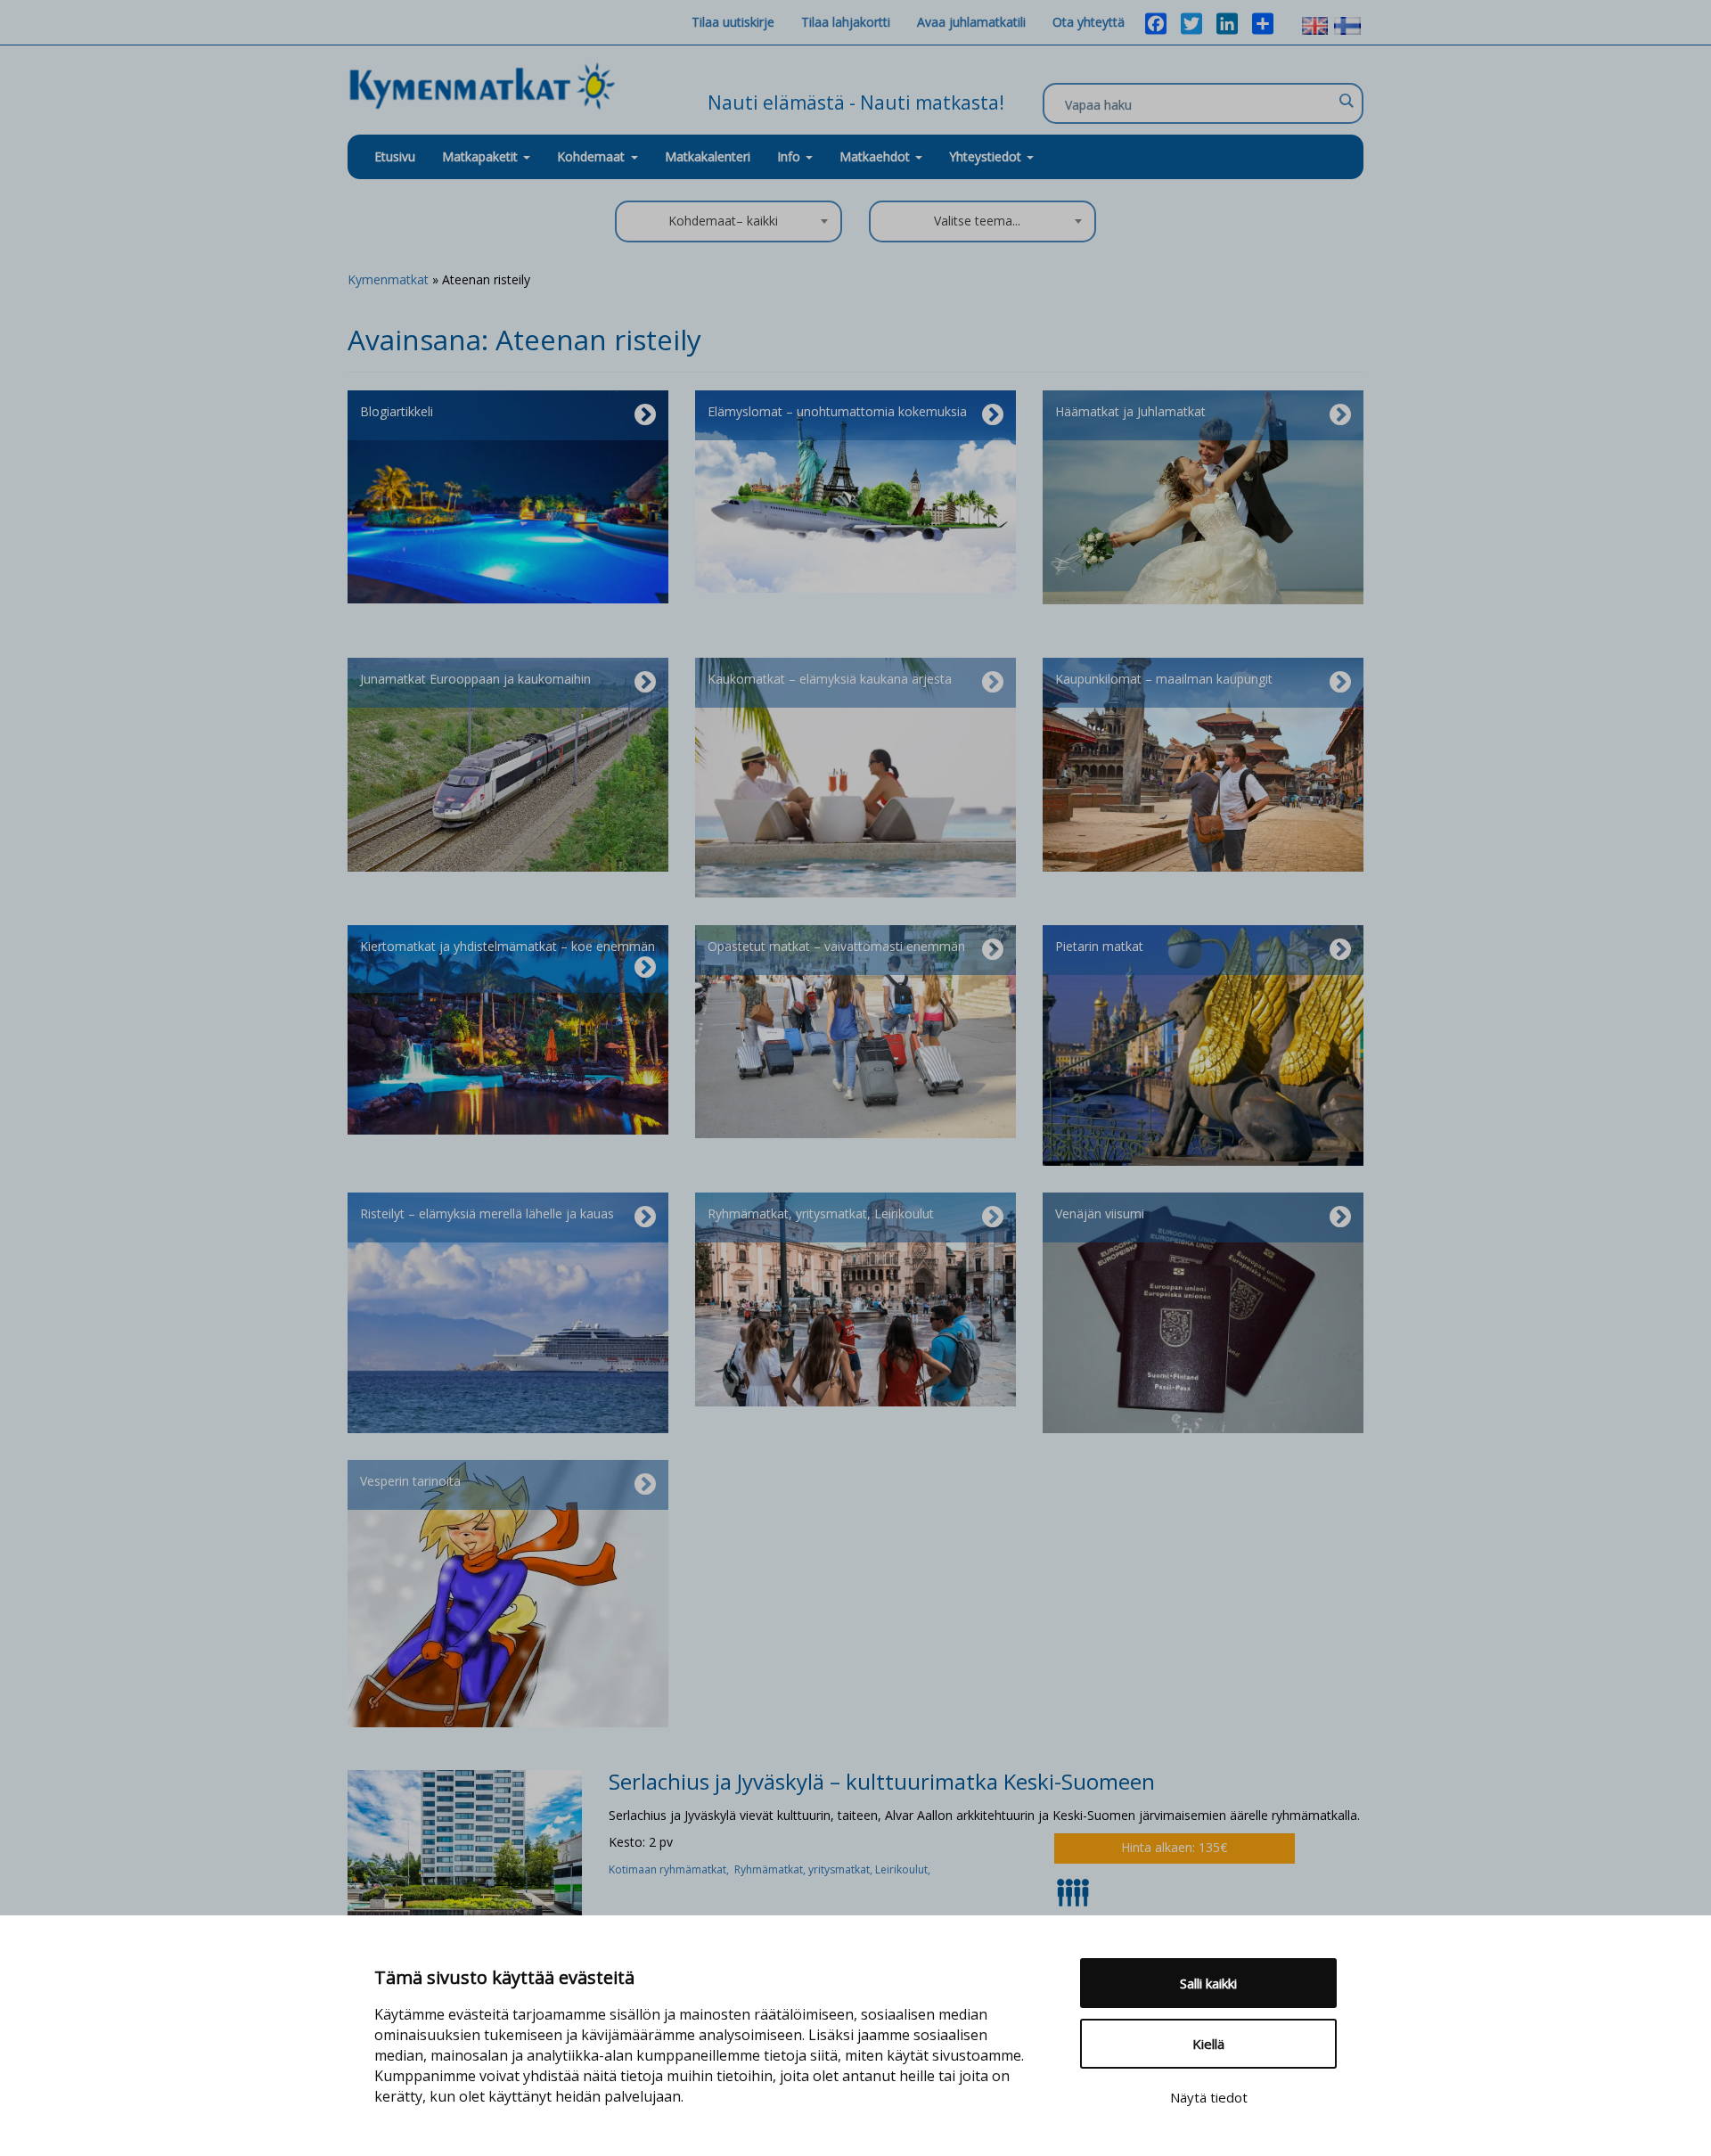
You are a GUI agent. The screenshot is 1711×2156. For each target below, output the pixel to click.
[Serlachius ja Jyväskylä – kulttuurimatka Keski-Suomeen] (465, 1841)
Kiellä (1208, 2044)
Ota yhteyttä (1089, 22)
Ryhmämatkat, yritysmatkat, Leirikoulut (821, 1213)
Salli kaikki (1208, 1983)
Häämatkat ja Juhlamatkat (1130, 411)
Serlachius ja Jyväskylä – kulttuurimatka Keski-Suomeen (882, 1781)
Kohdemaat (591, 156)
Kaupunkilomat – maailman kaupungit (1164, 679)
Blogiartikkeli (397, 411)
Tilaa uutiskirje (733, 22)
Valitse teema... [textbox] (977, 221)
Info (790, 156)
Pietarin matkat (1099, 946)
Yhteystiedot (987, 156)
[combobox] (729, 221)
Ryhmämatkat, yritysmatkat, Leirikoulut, (834, 1869)
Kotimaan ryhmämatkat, (671, 1869)
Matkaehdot (876, 156)
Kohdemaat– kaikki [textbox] (723, 221)
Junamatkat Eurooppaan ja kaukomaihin (475, 679)
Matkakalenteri (708, 156)
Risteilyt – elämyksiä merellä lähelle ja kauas (487, 1213)
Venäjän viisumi (1100, 1213)
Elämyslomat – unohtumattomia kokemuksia (837, 411)
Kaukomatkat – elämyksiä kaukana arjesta (830, 679)
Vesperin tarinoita (410, 1481)
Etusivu (395, 156)
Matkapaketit (482, 156)
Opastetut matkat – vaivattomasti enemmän (836, 946)
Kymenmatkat (388, 279)
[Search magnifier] (1346, 101)
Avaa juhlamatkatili (971, 22)
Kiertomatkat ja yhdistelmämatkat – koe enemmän (508, 946)
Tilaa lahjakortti (846, 22)
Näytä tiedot (1209, 2097)
